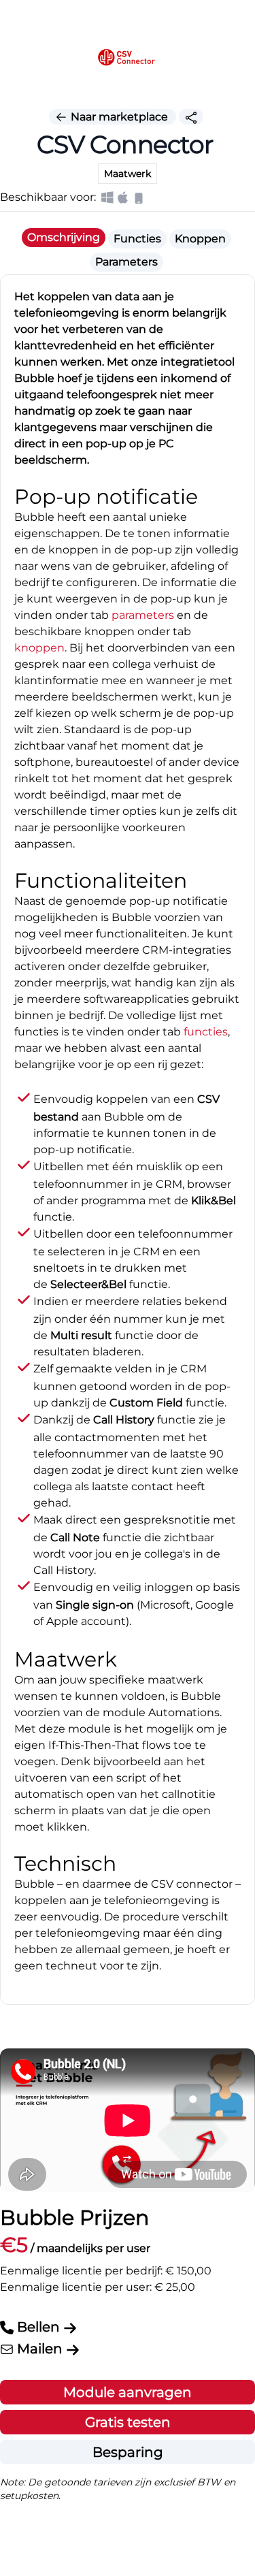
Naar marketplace (119, 117)
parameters (143, 615)
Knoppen (200, 239)
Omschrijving (64, 237)
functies (206, 1032)
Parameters (126, 262)
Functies (137, 239)
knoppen (39, 648)
